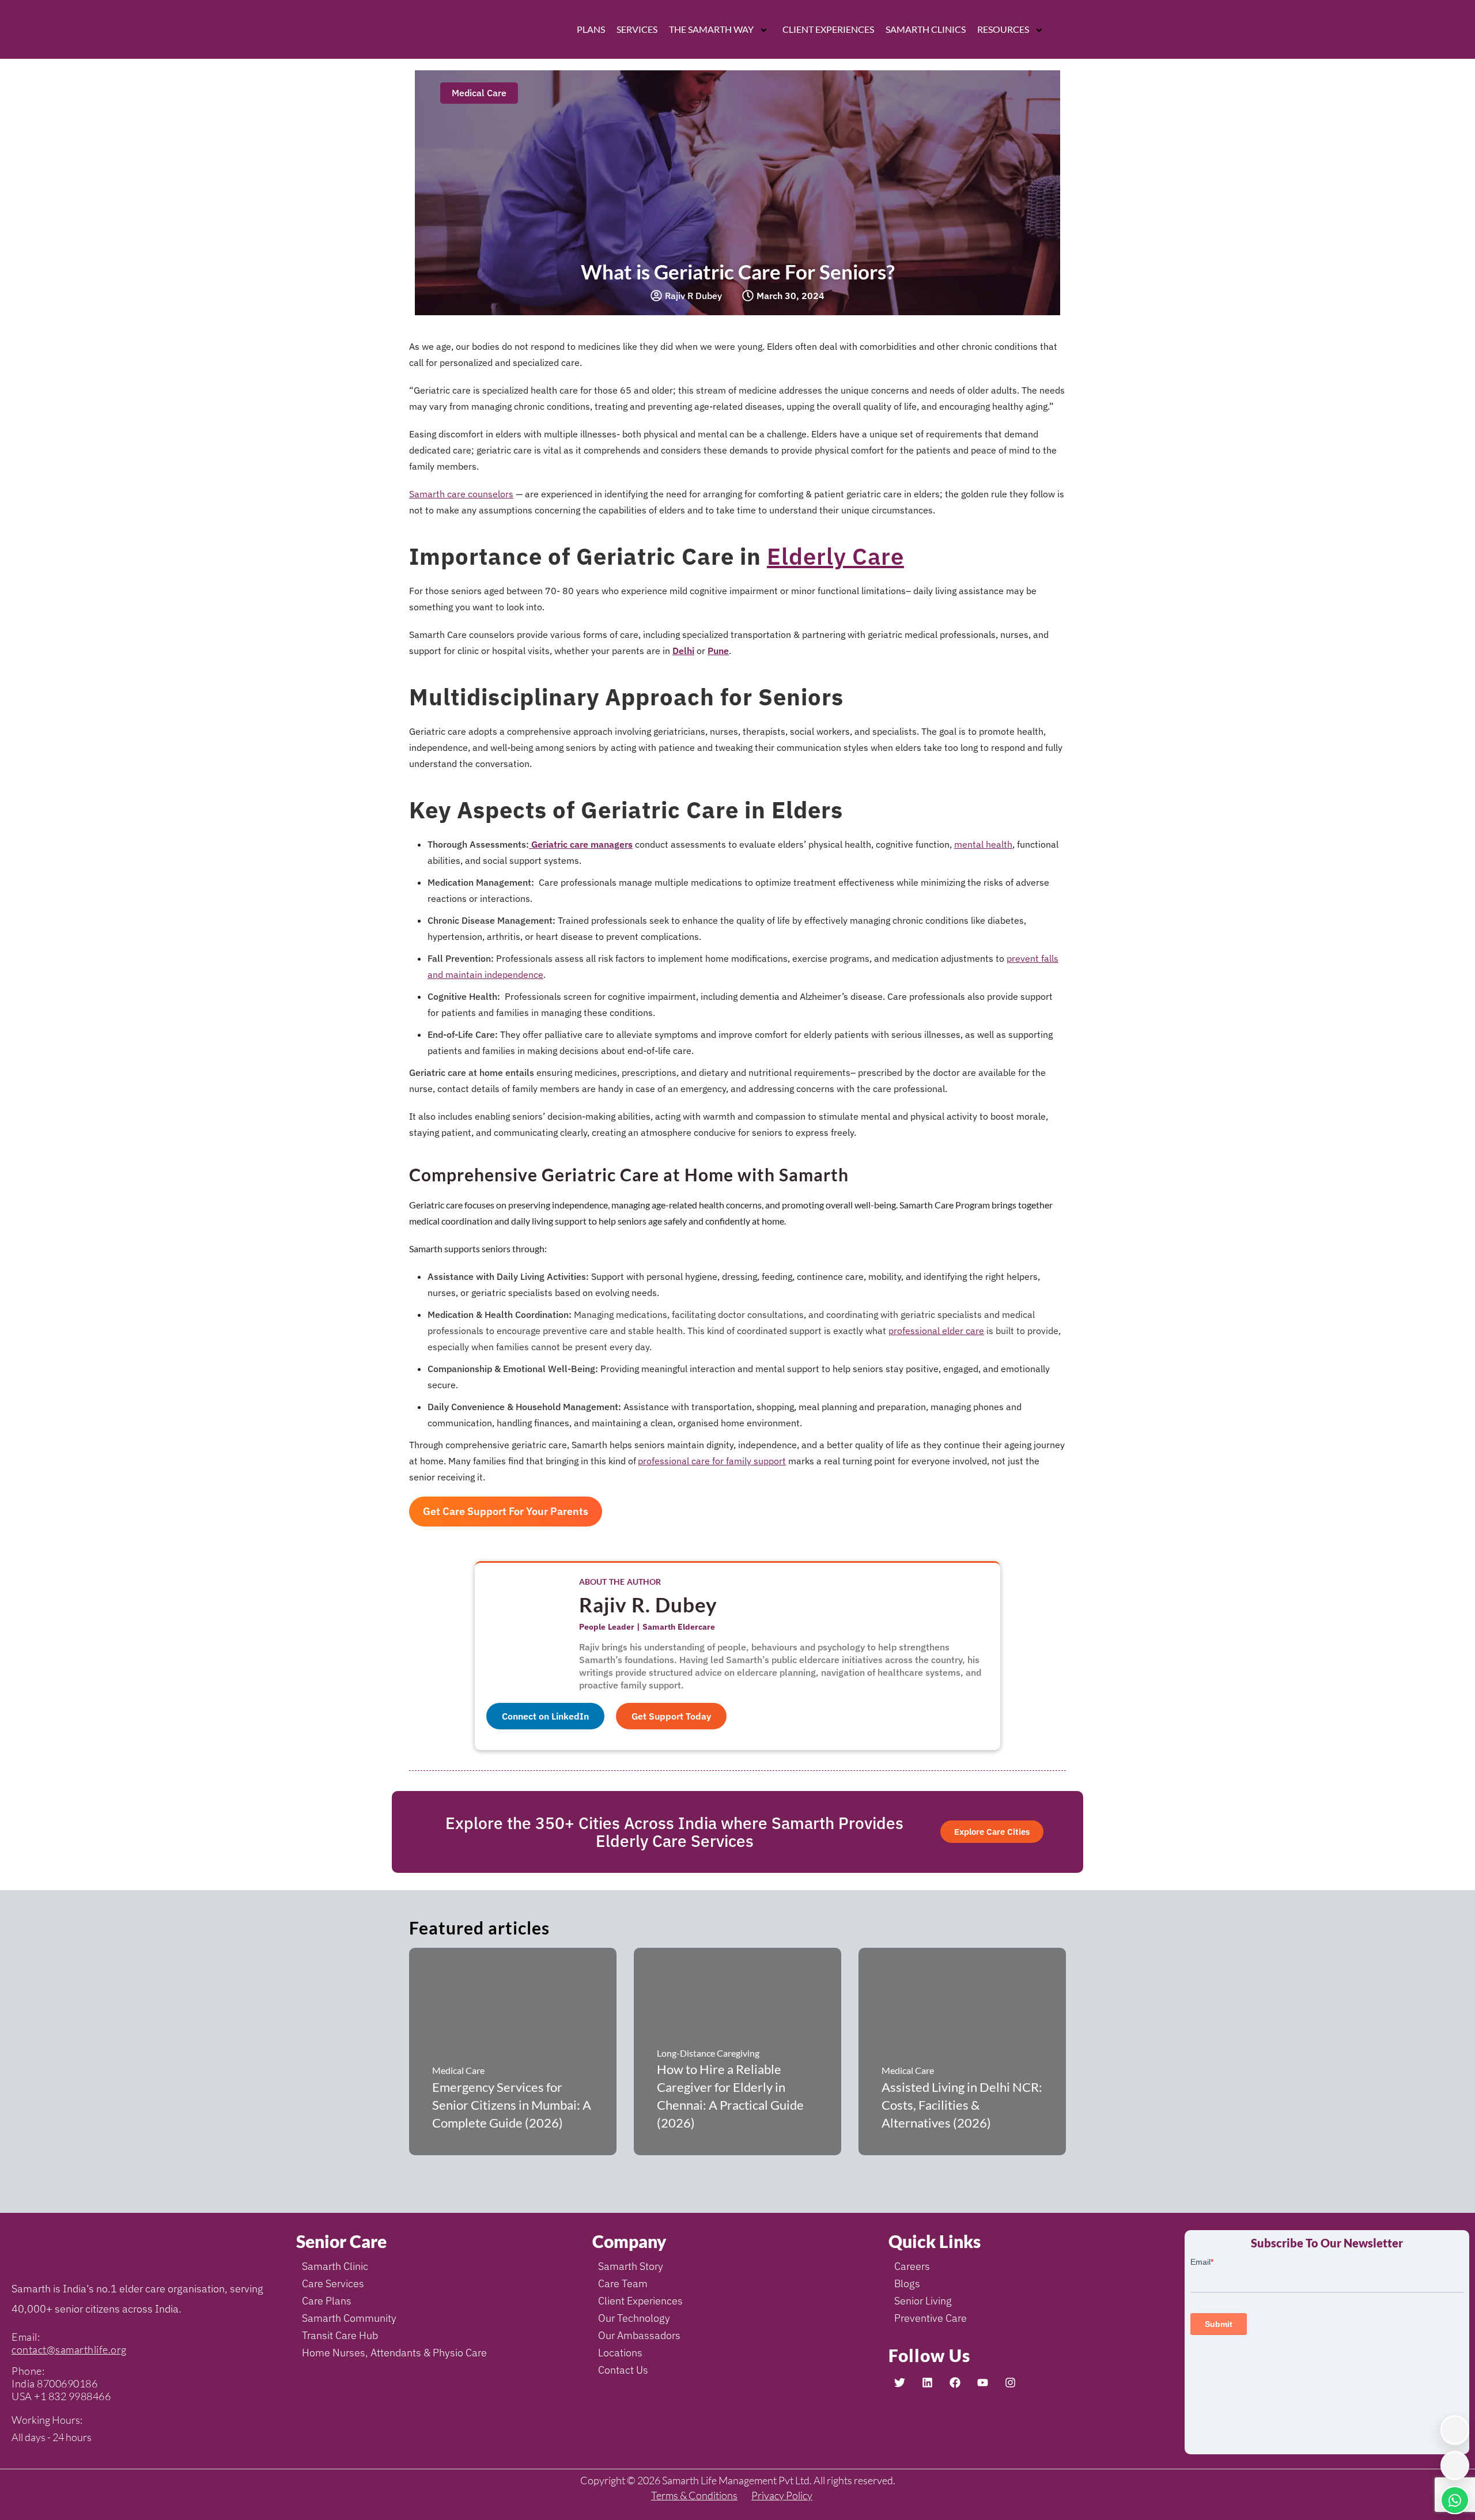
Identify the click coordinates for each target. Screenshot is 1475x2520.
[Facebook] (955, 2383)
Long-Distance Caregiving (708, 2053)
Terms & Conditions (694, 2495)
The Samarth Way (711, 29)
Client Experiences (828, 29)
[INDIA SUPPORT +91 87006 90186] (1455, 2430)
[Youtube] (982, 2383)
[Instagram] (1010, 2383)
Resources (1003, 29)
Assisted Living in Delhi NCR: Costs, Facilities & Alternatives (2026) (962, 2105)
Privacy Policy (782, 2495)
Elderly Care (835, 556)
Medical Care (479, 93)
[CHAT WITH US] (1455, 2500)
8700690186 (67, 2383)
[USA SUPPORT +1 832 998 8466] (1455, 2466)
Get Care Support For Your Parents (506, 1511)
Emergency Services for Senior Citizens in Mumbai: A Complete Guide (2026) (512, 2105)
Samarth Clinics (926, 29)
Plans (591, 29)
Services (637, 29)
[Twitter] (899, 2383)
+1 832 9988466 (72, 2396)
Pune (718, 651)
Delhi (683, 651)
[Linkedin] (927, 2383)
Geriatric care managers (581, 844)
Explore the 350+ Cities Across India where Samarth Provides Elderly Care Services (674, 1832)
